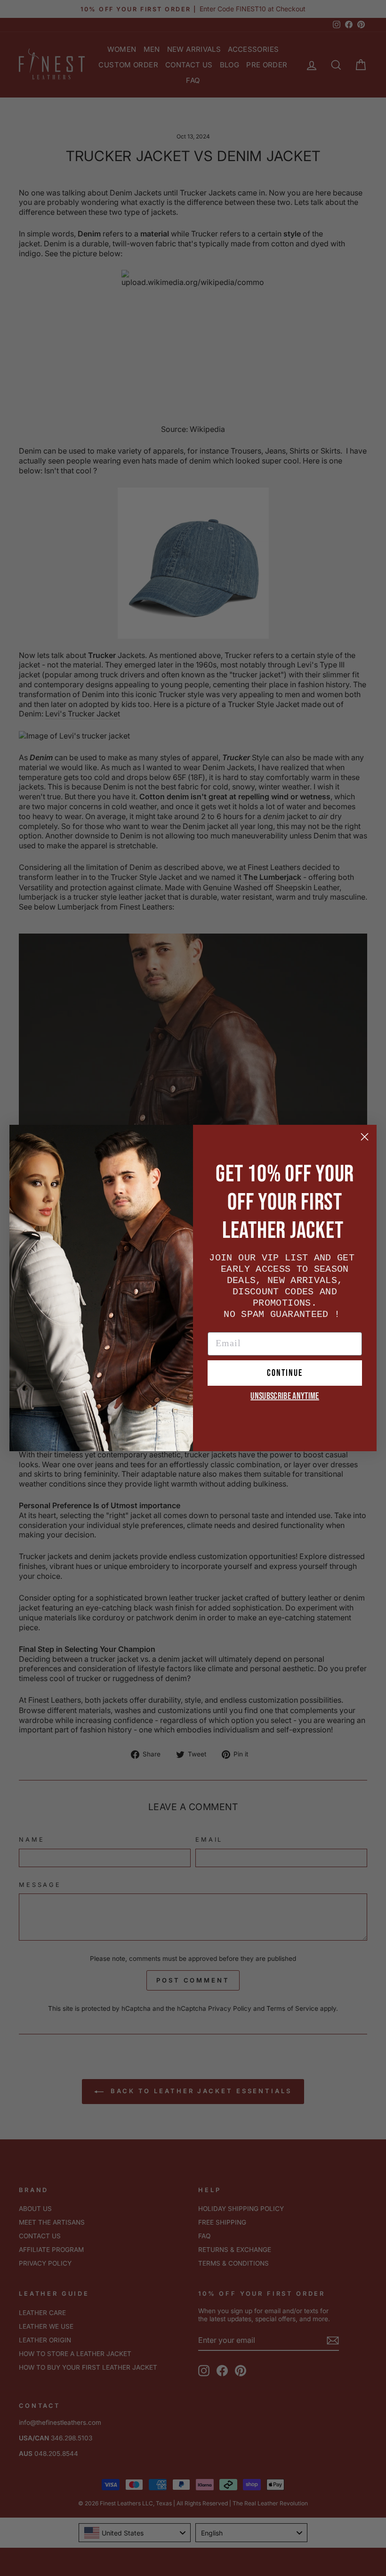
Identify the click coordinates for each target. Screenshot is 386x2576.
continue (285, 1373)
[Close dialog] (365, 1137)
